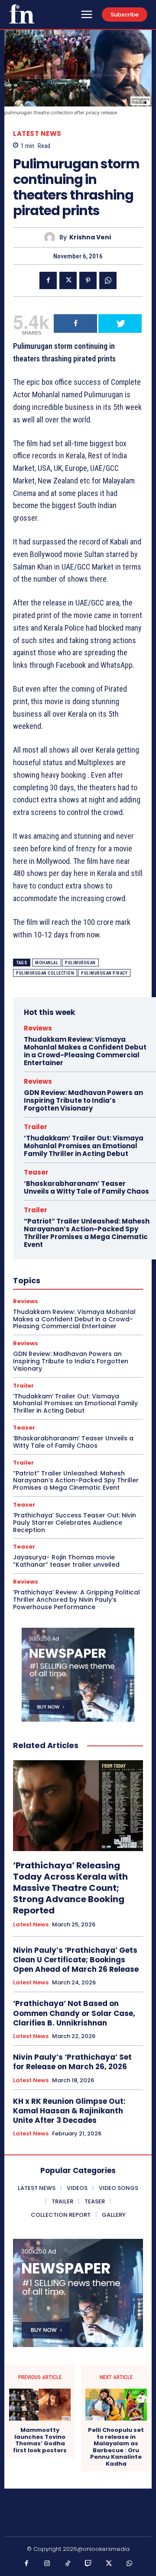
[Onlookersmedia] (22, 14)
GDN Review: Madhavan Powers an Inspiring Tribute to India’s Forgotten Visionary (83, 1100)
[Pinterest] (88, 280)
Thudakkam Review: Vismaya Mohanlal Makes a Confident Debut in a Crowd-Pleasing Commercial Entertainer (85, 1051)
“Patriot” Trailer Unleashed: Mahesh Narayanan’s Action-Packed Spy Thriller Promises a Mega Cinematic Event (87, 1233)
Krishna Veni (90, 237)
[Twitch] (88, 2564)
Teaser (36, 1172)
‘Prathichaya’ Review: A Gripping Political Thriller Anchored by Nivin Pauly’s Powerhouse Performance (76, 1600)
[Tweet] (120, 324)
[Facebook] (48, 280)
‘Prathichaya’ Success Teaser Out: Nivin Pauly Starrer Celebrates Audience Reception (75, 1523)
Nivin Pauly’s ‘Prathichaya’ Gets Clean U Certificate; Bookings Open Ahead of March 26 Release (76, 1960)
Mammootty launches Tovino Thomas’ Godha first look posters (40, 2440)
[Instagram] (47, 2564)
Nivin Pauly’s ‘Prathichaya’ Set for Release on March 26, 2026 (72, 2062)
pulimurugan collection (45, 973)
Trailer (36, 1127)
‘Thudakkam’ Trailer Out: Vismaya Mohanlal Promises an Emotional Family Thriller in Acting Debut (84, 1146)
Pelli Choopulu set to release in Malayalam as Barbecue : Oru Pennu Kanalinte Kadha (116, 2447)
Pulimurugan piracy (104, 973)
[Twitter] (68, 280)
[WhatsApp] (108, 280)
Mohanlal (47, 963)
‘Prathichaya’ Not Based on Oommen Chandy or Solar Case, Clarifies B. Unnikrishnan (74, 2013)
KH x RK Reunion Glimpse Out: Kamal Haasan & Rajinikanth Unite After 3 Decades (69, 2111)
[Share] (75, 324)
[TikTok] (68, 2564)
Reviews (38, 1028)
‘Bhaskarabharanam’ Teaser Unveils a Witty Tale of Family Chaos (86, 1187)
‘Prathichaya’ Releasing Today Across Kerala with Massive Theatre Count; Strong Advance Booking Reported (70, 1888)
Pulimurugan (80, 963)
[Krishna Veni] (52, 237)
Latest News (37, 134)
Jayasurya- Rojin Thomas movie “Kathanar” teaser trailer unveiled (66, 1561)
